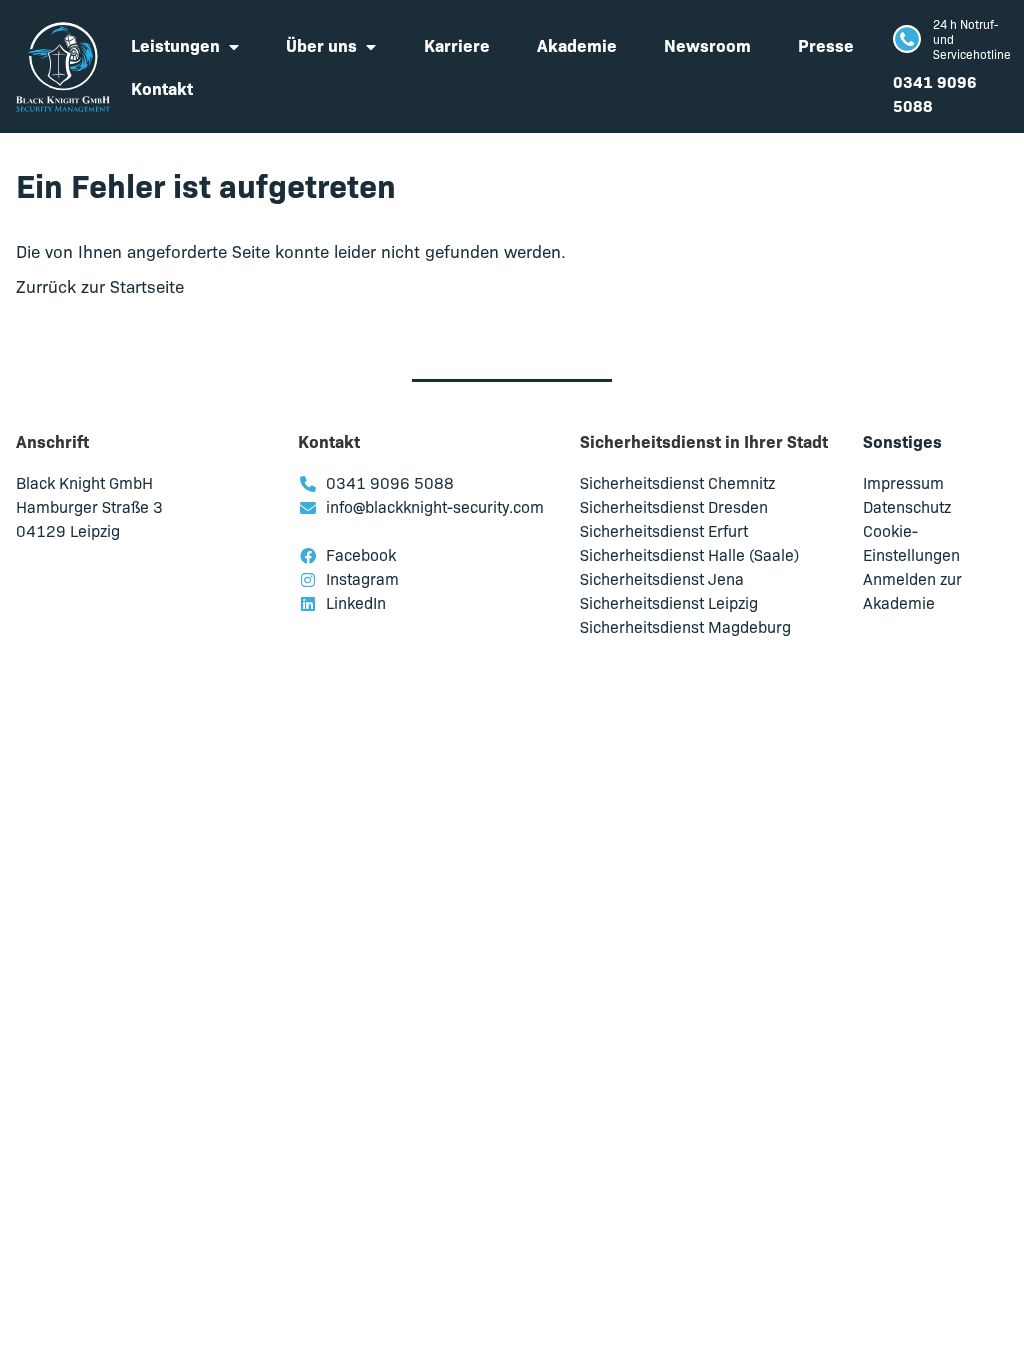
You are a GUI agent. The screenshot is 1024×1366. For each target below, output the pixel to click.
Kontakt (162, 87)
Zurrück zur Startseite (100, 285)
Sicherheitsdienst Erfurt (664, 530)
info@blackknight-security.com (435, 506)
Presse (826, 44)
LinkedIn (356, 602)
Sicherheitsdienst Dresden (674, 506)
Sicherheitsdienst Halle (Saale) (689, 554)
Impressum (903, 482)
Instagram (362, 578)
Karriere (457, 44)
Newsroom (707, 44)
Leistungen (175, 44)
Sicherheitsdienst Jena (662, 578)
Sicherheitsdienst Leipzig (669, 602)
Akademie (577, 44)
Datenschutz (907, 506)
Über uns (321, 44)
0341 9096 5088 (390, 482)
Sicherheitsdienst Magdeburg (685, 626)
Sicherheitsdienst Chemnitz (677, 482)
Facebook (361, 554)
